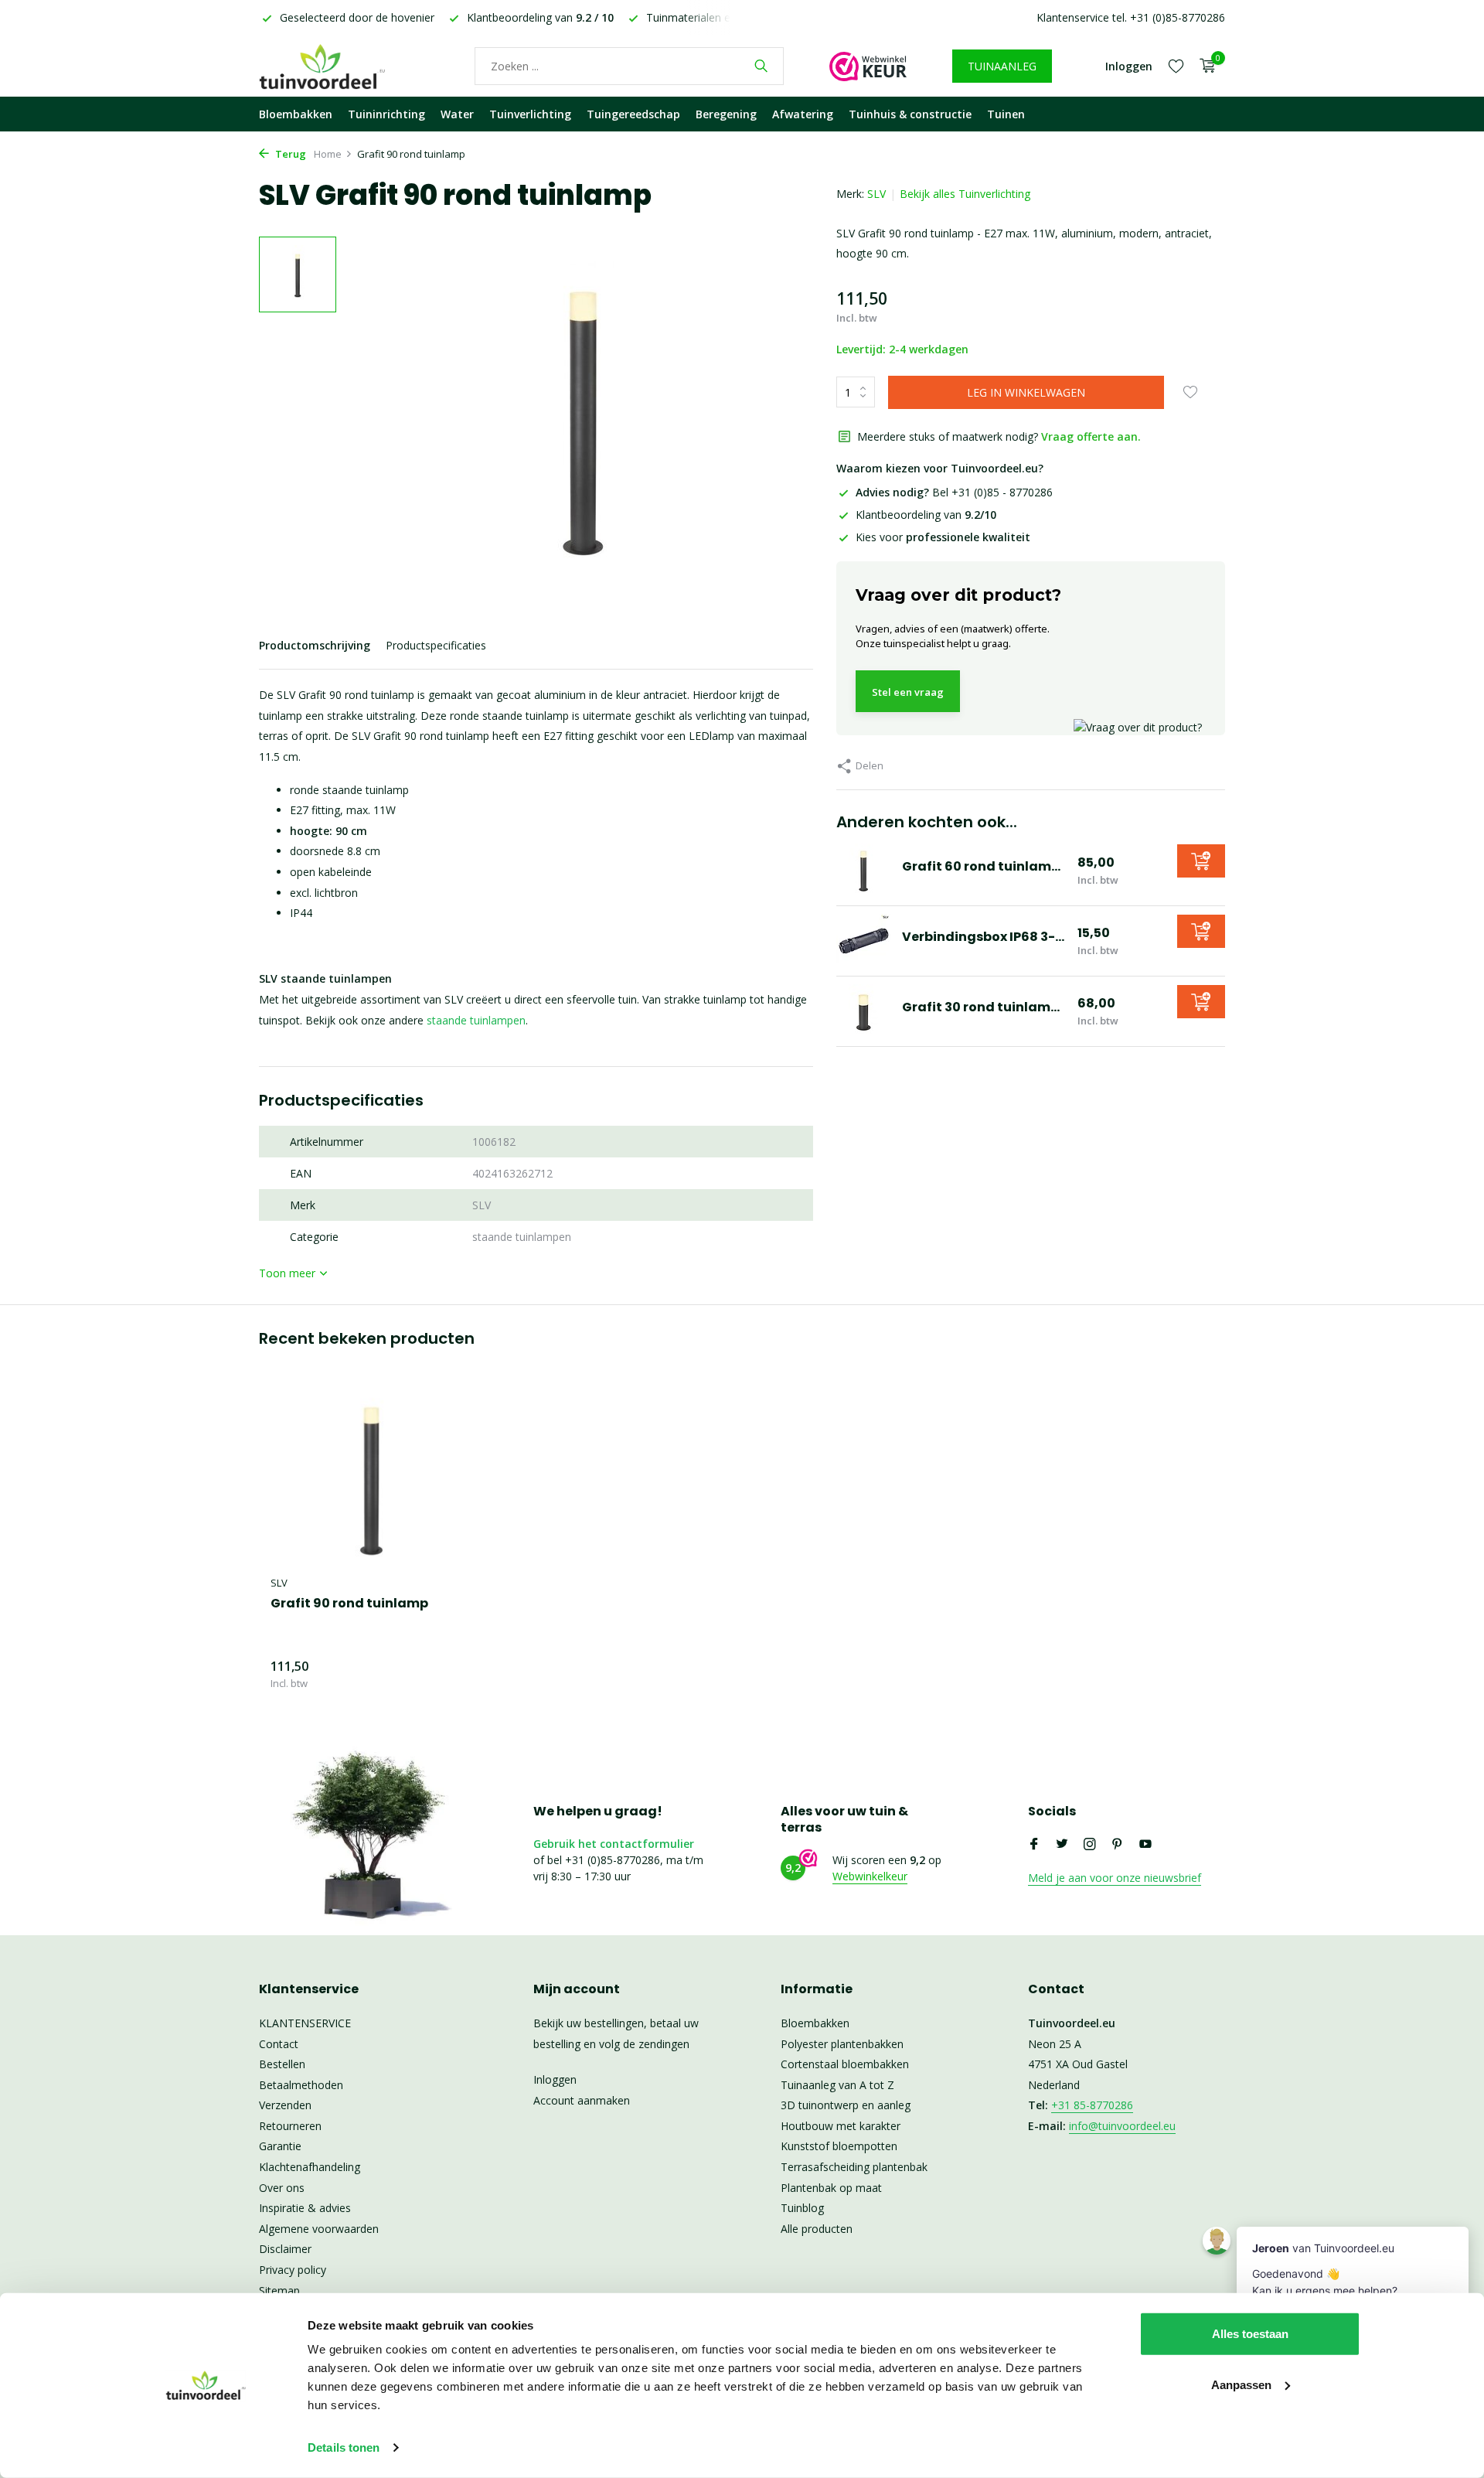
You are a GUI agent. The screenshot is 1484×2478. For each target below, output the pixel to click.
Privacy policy (293, 2270)
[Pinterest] (1118, 1845)
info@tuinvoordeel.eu (1122, 2126)
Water (457, 114)
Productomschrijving (315, 645)
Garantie (280, 2146)
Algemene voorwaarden (319, 2229)
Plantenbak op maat (831, 2188)
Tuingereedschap (633, 114)
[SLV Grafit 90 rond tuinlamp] (371, 1477)
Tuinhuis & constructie (910, 114)
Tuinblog (802, 2208)
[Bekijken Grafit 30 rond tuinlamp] (863, 1011)
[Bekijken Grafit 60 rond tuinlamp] (863, 871)
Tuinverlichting (530, 114)
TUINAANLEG (1002, 66)
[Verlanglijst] (1176, 66)
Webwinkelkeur (870, 1876)
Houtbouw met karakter (841, 2126)
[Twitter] (1062, 1845)
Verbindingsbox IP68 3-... (983, 937)
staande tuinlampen (476, 1020)
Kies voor (943, 537)
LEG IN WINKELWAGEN (1026, 392)
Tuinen (1006, 114)
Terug (289, 154)
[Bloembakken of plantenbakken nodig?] (344, 66)
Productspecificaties (436, 645)
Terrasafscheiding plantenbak (854, 2167)
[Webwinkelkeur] (868, 66)
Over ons (282, 2188)
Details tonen (344, 2447)
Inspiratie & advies (305, 2208)
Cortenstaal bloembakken (845, 2064)
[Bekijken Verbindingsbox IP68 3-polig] (863, 941)
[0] (1204, 66)
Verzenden (285, 2105)
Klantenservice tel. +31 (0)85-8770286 (1131, 17)
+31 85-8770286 (1092, 2105)
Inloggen (555, 2079)
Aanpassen (1241, 2384)
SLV (876, 194)
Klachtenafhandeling (310, 2167)
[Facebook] (1034, 1845)
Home (328, 154)
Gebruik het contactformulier (614, 1844)
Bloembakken (296, 114)
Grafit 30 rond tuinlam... (981, 1007)
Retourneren (290, 2126)
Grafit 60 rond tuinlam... (981, 866)
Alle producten (817, 2229)
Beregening (726, 114)
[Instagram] (1090, 1845)
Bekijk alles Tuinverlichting (965, 194)
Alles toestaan (1250, 2334)
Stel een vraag (908, 692)
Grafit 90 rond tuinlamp (349, 1604)
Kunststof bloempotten (839, 2146)
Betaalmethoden (301, 2085)
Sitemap (279, 2291)
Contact (279, 2044)
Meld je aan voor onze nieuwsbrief (1115, 1878)
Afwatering (803, 114)
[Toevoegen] (1201, 861)
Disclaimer (285, 2249)
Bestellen (282, 2064)
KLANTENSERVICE (305, 2023)
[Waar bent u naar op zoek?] (761, 66)
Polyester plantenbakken (842, 2044)
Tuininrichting (386, 114)
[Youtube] (1145, 1845)
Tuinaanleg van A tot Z (837, 2085)
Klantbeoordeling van (926, 515)
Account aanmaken (582, 2100)
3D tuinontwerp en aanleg (846, 2105)
